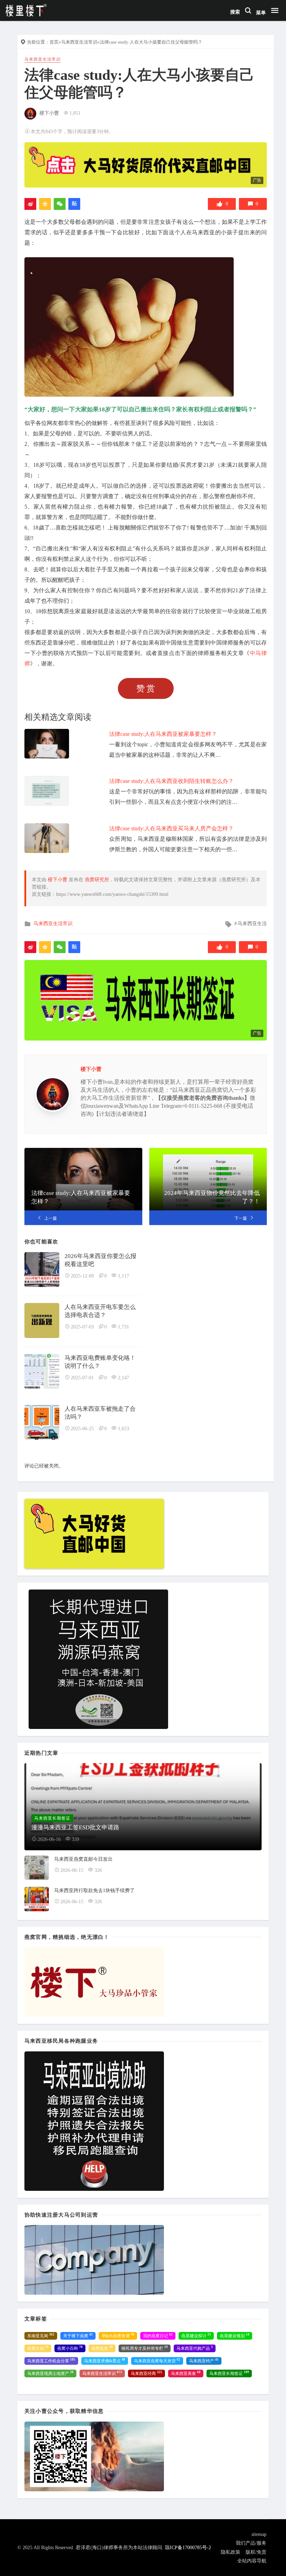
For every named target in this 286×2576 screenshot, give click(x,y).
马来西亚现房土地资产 (50, 2373)
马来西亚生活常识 (79, 42)
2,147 (123, 1378)
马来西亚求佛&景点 (105, 2361)
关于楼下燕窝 (78, 2335)
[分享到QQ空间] (45, 204)
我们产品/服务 (251, 2543)
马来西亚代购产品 (195, 2348)
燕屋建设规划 (235, 2335)
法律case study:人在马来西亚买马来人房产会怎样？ (171, 828)
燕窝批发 (102, 2348)
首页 (54, 42)
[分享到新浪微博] (30, 204)
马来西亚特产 (204, 2361)
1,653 (123, 1429)
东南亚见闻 (41, 2335)
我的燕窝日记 (158, 2335)
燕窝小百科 (70, 2348)
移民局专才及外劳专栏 (145, 2348)
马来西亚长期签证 (229, 2373)
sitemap (259, 2534)
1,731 (123, 1327)
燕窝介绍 (38, 2348)
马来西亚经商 (146, 2373)
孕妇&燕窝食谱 (118, 2335)
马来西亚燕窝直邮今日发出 (83, 1859)
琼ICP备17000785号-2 (188, 2548)
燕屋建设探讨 (196, 2335)
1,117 (123, 1276)
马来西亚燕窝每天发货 (157, 2361)
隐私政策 (231, 2552)
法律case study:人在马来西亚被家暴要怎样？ (163, 734)
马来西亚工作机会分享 (51, 2361)
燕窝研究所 (97, 880)
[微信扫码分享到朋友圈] (60, 204)
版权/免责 (256, 2552)
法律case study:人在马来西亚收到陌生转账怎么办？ (171, 781)
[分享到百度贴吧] (74, 204)
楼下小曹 (49, 113)
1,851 (75, 113)
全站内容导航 (252, 2561)
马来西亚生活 (252, 924)
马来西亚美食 (186, 2373)
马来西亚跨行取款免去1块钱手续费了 (94, 1891)
